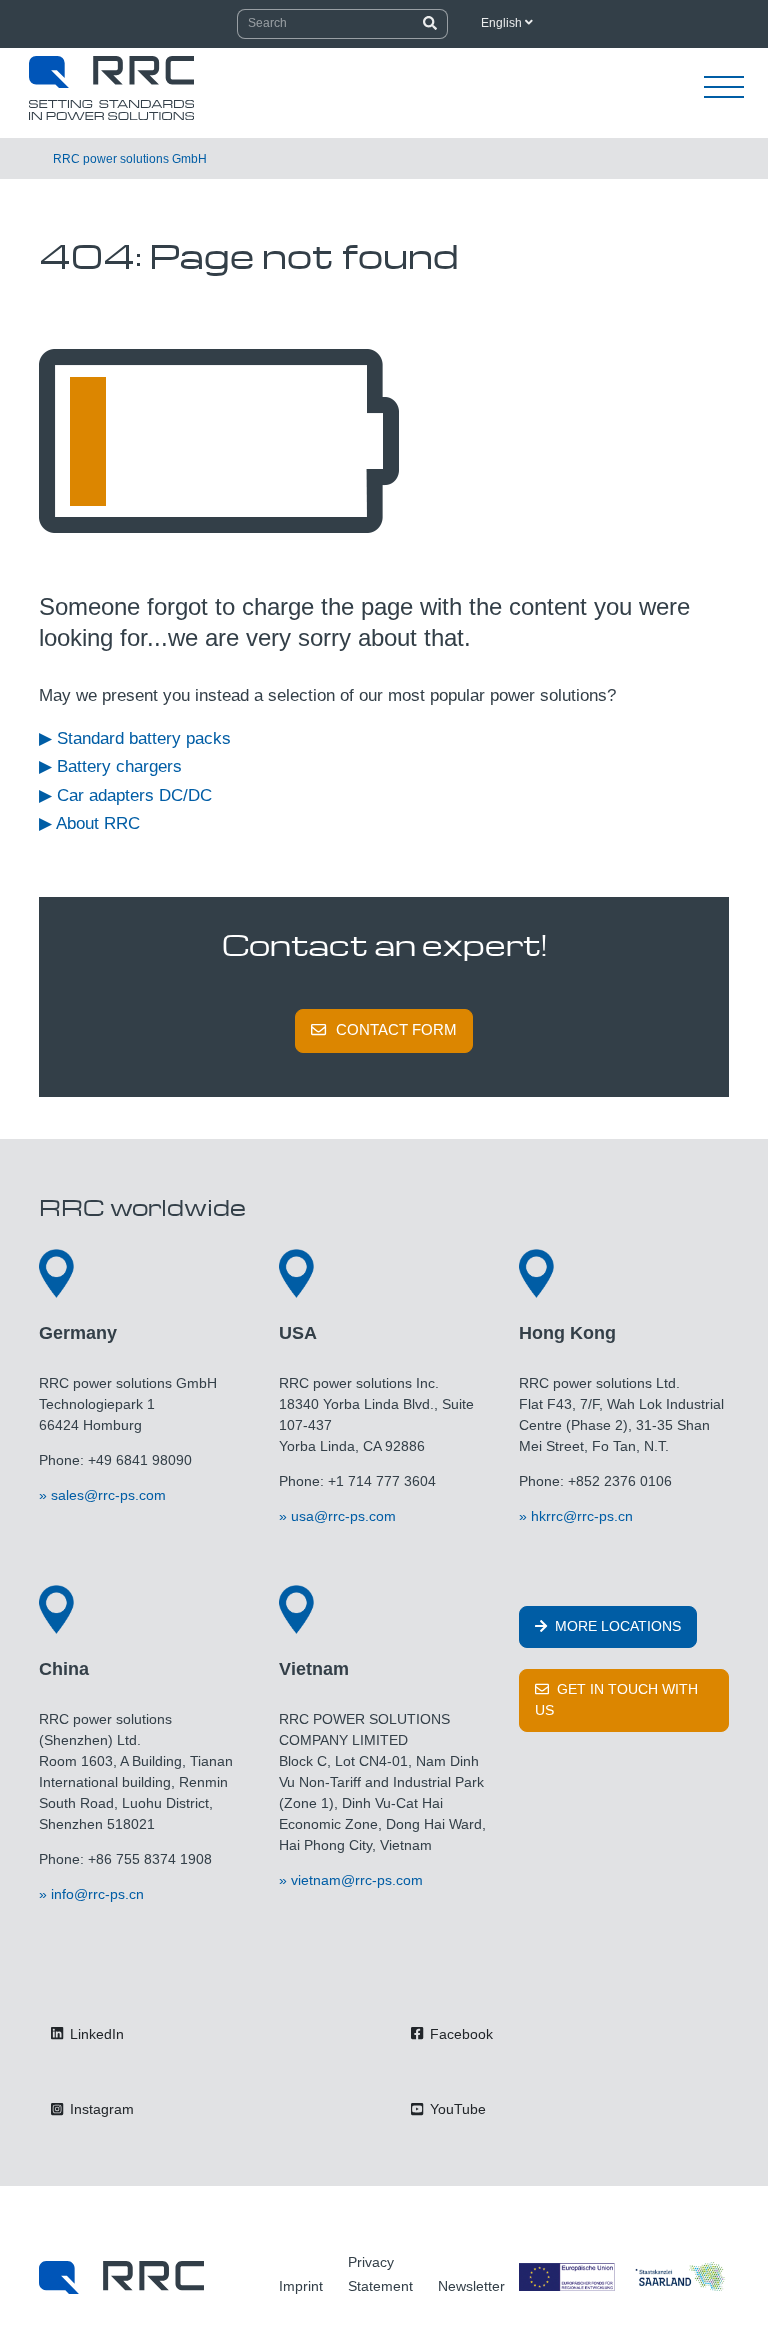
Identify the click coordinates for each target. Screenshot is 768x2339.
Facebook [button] (459, 2034)
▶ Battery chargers (110, 766)
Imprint (301, 2286)
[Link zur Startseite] (121, 2276)
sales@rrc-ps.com (108, 1495)
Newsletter (471, 2286)
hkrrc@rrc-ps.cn (582, 1516)
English (503, 23)
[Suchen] (430, 24)
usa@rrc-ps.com (343, 1516)
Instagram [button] (100, 2109)
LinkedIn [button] (95, 2034)
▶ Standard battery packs (135, 738)
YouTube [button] (456, 2109)
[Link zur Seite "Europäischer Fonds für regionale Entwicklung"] (624, 2276)
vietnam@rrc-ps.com (357, 1880)
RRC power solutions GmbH (130, 159)
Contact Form (396, 1029)
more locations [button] (616, 1626)
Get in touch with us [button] (616, 1699)
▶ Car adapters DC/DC (125, 795)
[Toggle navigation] (724, 88)
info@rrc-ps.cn (97, 1894)
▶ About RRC (89, 823)
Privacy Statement (380, 2274)
